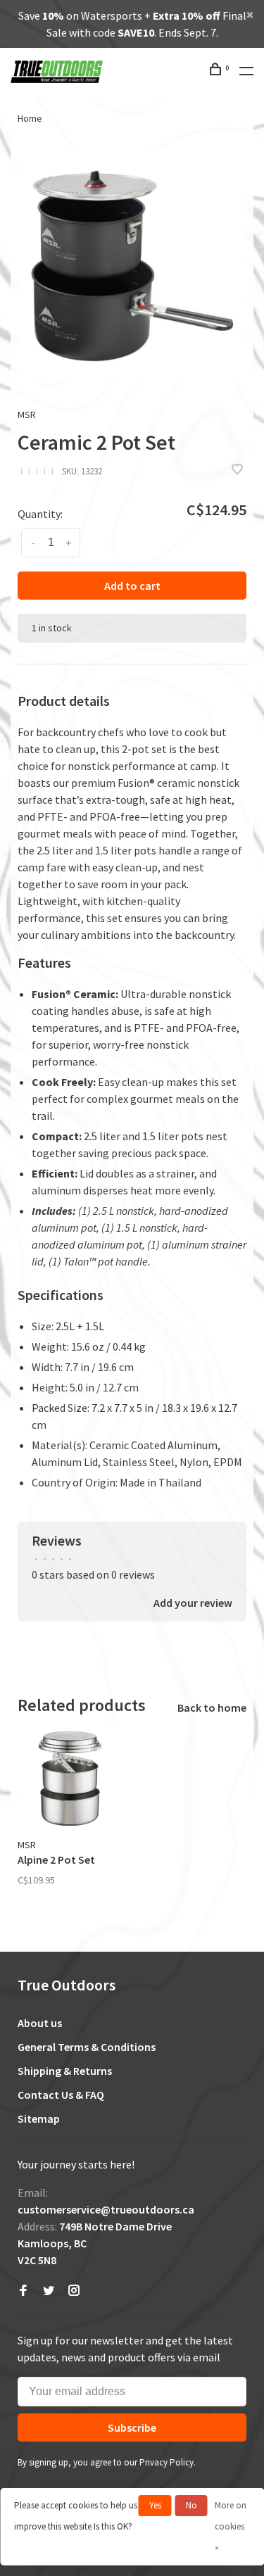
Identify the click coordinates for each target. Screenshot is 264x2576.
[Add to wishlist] (237, 470)
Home (30, 118)
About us (40, 2023)
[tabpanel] (132, 266)
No (191, 2505)
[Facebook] (23, 2291)
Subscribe (132, 2427)
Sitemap (39, 2119)
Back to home (212, 1707)
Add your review (193, 1603)
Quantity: (40, 514)
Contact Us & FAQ (61, 2095)
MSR (27, 415)
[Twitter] (49, 2291)
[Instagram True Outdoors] (74, 2291)
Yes (155, 2505)
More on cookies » (231, 2526)
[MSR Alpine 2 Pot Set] (70, 1779)
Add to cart (132, 586)
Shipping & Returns (65, 2071)
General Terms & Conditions (87, 2047)
